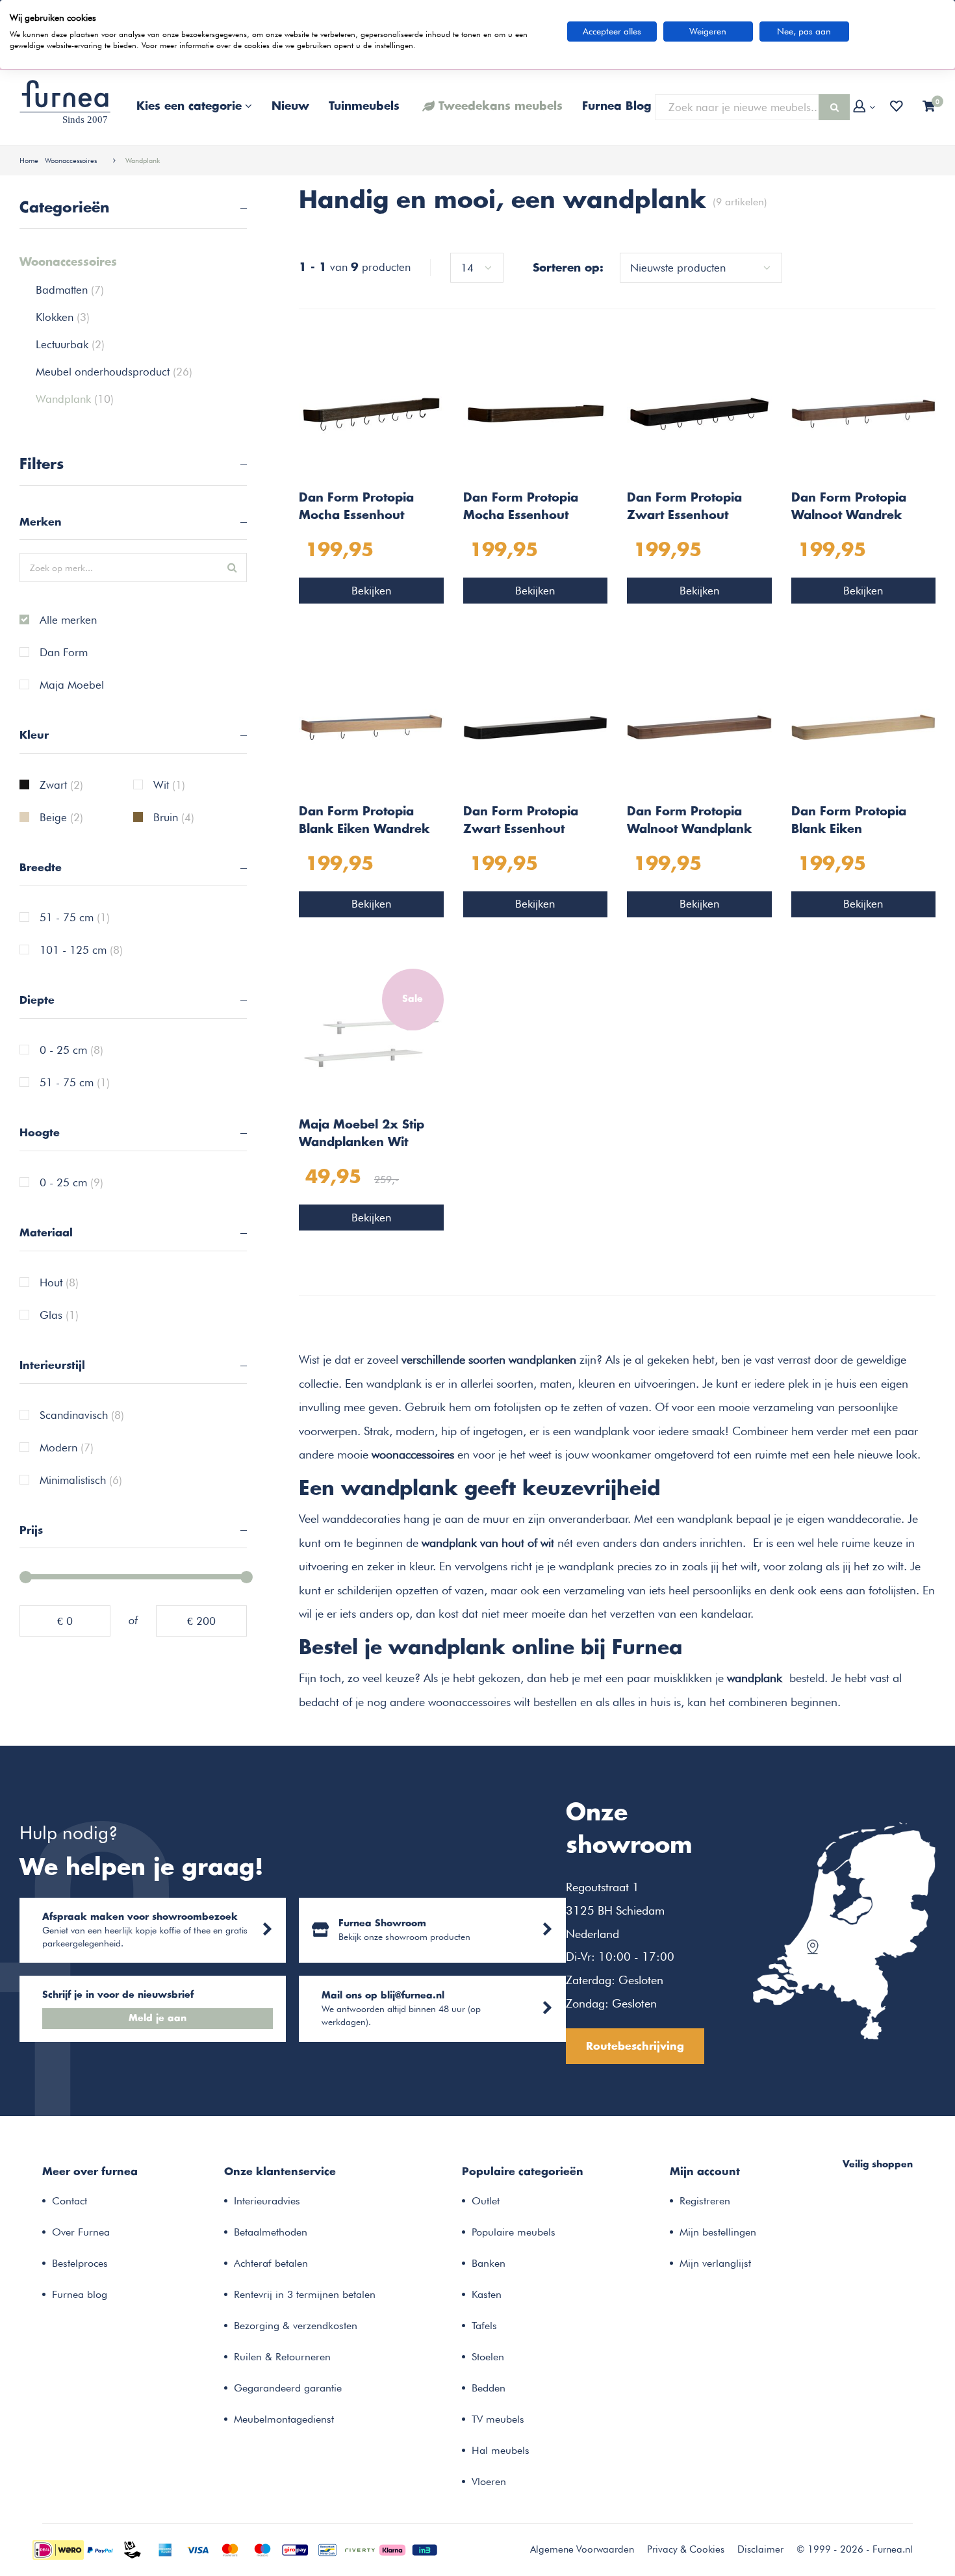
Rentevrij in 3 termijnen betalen (305, 2294)
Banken (489, 2263)
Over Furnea (81, 2232)
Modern (67, 1448)
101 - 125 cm (81, 950)
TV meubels (498, 2419)
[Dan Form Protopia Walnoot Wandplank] (699, 726)
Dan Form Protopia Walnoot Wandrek (849, 507)
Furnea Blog (617, 107)
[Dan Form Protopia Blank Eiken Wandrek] (371, 726)
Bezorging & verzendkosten (296, 2326)
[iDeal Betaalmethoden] (58, 2549)
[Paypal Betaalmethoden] (100, 2549)
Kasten (487, 2294)
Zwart (61, 785)
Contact (70, 2201)
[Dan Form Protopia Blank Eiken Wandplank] (864, 726)
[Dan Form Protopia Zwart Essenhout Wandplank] (536, 726)
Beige (61, 818)
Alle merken (68, 620)
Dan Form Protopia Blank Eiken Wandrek (364, 821)
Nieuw (290, 107)
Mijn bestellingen (718, 2232)
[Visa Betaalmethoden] (197, 2549)
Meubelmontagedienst (284, 2419)
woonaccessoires (413, 1454)
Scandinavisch (82, 1416)
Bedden (489, 2388)
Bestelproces (80, 2263)
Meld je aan (158, 2019)
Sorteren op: (568, 268)
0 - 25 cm (71, 1051)
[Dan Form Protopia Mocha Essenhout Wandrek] (371, 413)
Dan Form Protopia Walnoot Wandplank (689, 821)
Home (29, 160)
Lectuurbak (70, 344)
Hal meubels (501, 2450)
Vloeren (489, 2481)
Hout (59, 1283)
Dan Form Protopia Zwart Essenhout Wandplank (521, 823)
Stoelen (488, 2357)
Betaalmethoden (271, 2232)
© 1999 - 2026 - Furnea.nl (855, 2549)
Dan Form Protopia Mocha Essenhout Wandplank (521, 509)
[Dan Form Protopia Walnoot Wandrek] (864, 413)
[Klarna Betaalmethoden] (392, 2549)
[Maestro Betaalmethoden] (262, 2549)
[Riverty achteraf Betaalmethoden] (360, 2549)
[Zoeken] (834, 107)
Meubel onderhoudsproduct (114, 372)
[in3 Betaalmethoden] (425, 2549)
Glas (59, 1316)
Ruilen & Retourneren (282, 2357)
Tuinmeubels (364, 107)
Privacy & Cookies (686, 2549)
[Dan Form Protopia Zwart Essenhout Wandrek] (699, 413)
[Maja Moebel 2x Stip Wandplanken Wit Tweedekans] (371, 1039)
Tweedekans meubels (501, 107)
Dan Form (64, 653)
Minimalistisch (81, 1481)
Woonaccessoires (71, 160)
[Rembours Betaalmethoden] (133, 2549)
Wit (169, 785)
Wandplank (143, 160)
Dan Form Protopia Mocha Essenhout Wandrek (356, 509)
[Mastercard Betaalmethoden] (230, 2549)
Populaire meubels (514, 2232)
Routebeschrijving (635, 2047)
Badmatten (70, 290)
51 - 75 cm (75, 918)
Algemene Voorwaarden (582, 2549)
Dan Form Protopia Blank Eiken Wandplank (849, 823)
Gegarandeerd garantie (288, 2388)
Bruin (174, 818)
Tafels (484, 2326)
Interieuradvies (267, 2201)
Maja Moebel (72, 685)
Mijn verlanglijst (715, 2263)
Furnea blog (80, 2294)
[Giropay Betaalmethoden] (295, 2549)
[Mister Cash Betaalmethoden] (327, 2549)
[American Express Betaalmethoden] (165, 2549)
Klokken (63, 317)
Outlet (486, 2201)
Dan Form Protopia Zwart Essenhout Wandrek (684, 509)
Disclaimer (760, 2549)
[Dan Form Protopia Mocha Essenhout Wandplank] (536, 413)
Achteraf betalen (271, 2263)
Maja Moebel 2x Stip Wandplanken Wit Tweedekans (362, 1136)
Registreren (705, 2201)
